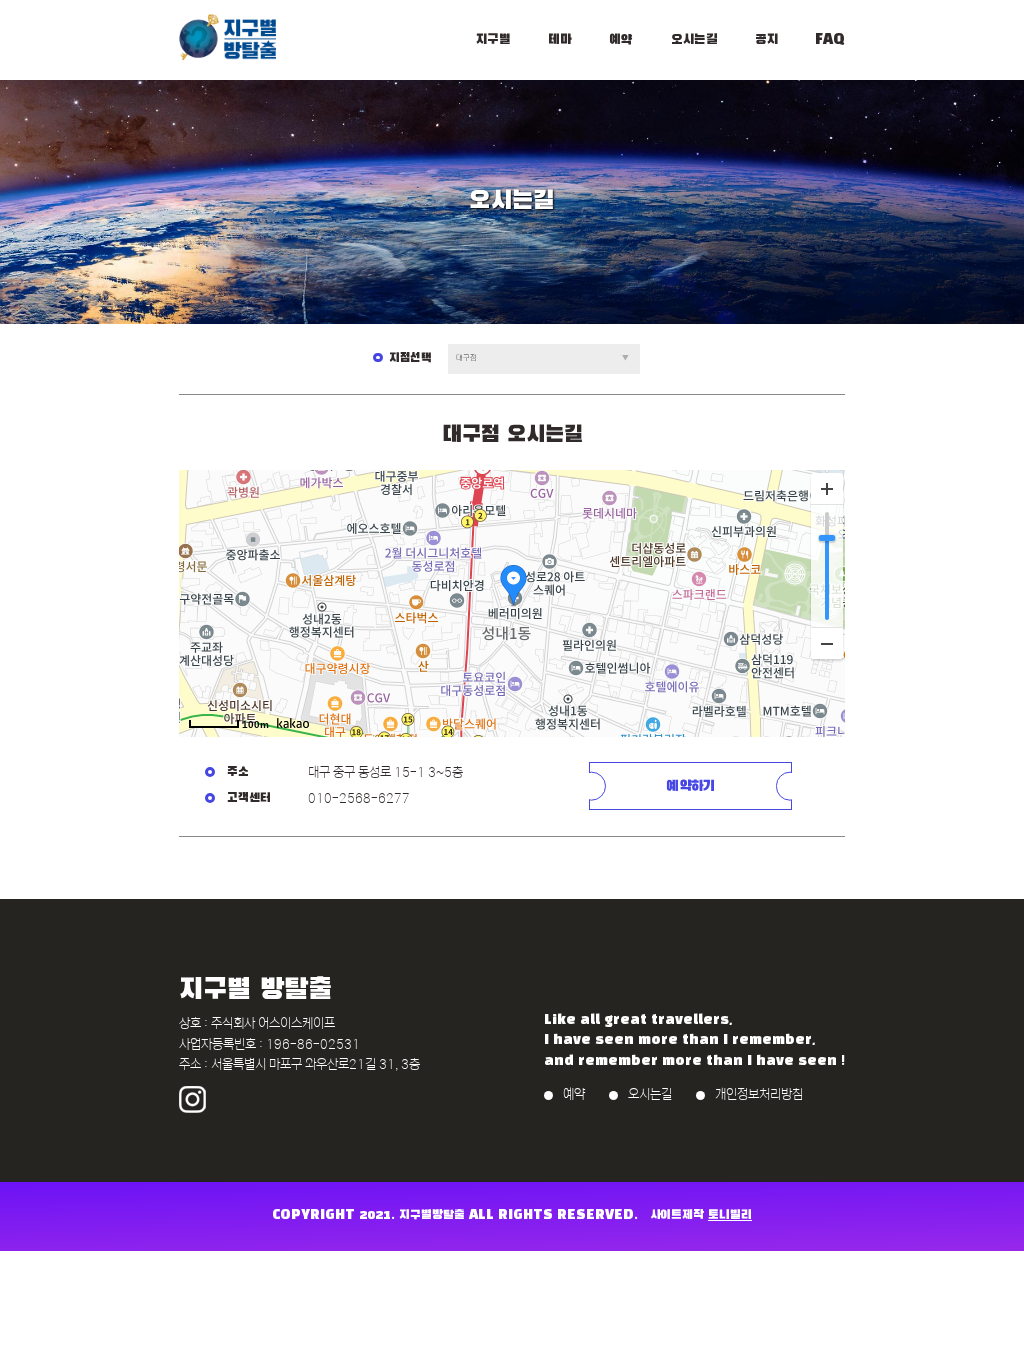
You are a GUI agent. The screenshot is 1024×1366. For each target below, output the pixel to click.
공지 (766, 40)
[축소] (827, 643)
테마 (560, 40)
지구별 (493, 40)
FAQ (830, 40)
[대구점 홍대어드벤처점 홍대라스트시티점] (544, 358)
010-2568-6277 (359, 798)
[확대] (827, 489)
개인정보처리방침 (759, 1094)
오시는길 (694, 40)
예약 (621, 40)
